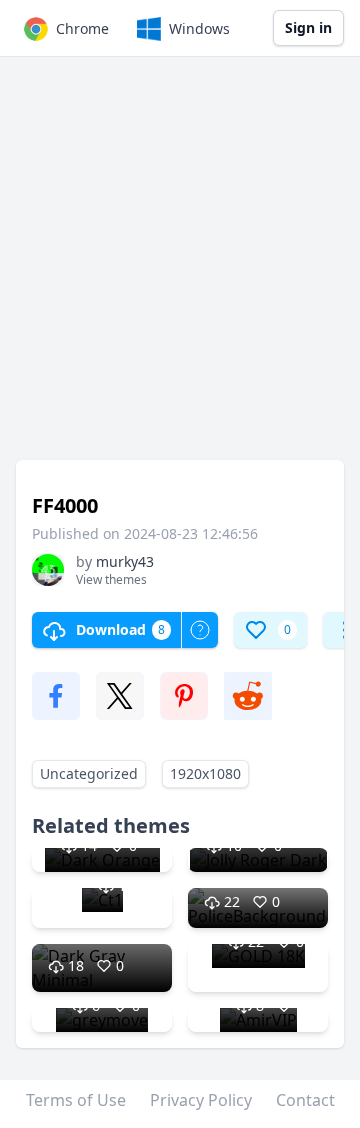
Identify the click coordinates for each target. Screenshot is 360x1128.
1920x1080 (205, 773)
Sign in (308, 27)
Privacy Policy (201, 1100)
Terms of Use (76, 1100)
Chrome (82, 28)
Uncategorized (89, 773)
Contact (305, 1100)
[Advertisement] (180, 268)
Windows (199, 28)
